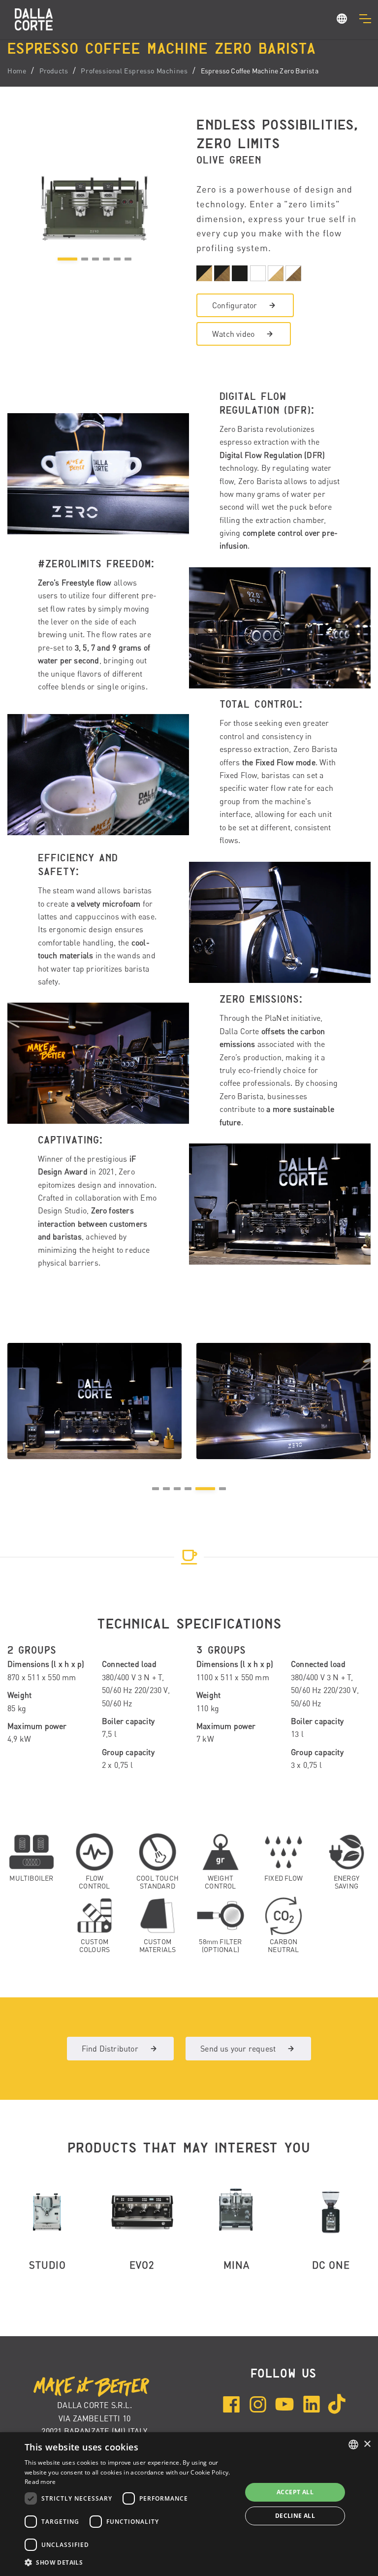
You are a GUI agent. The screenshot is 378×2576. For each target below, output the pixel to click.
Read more (40, 2482)
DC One (331, 2265)
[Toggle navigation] (365, 19)
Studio (47, 2265)
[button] (342, 20)
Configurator (235, 305)
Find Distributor (110, 2049)
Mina (236, 2265)
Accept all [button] (295, 2492)
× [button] (367, 2444)
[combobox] (353, 2445)
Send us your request (238, 2049)
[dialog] (189, 2504)
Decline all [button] (295, 2516)
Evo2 (142, 2265)
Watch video (233, 334)
